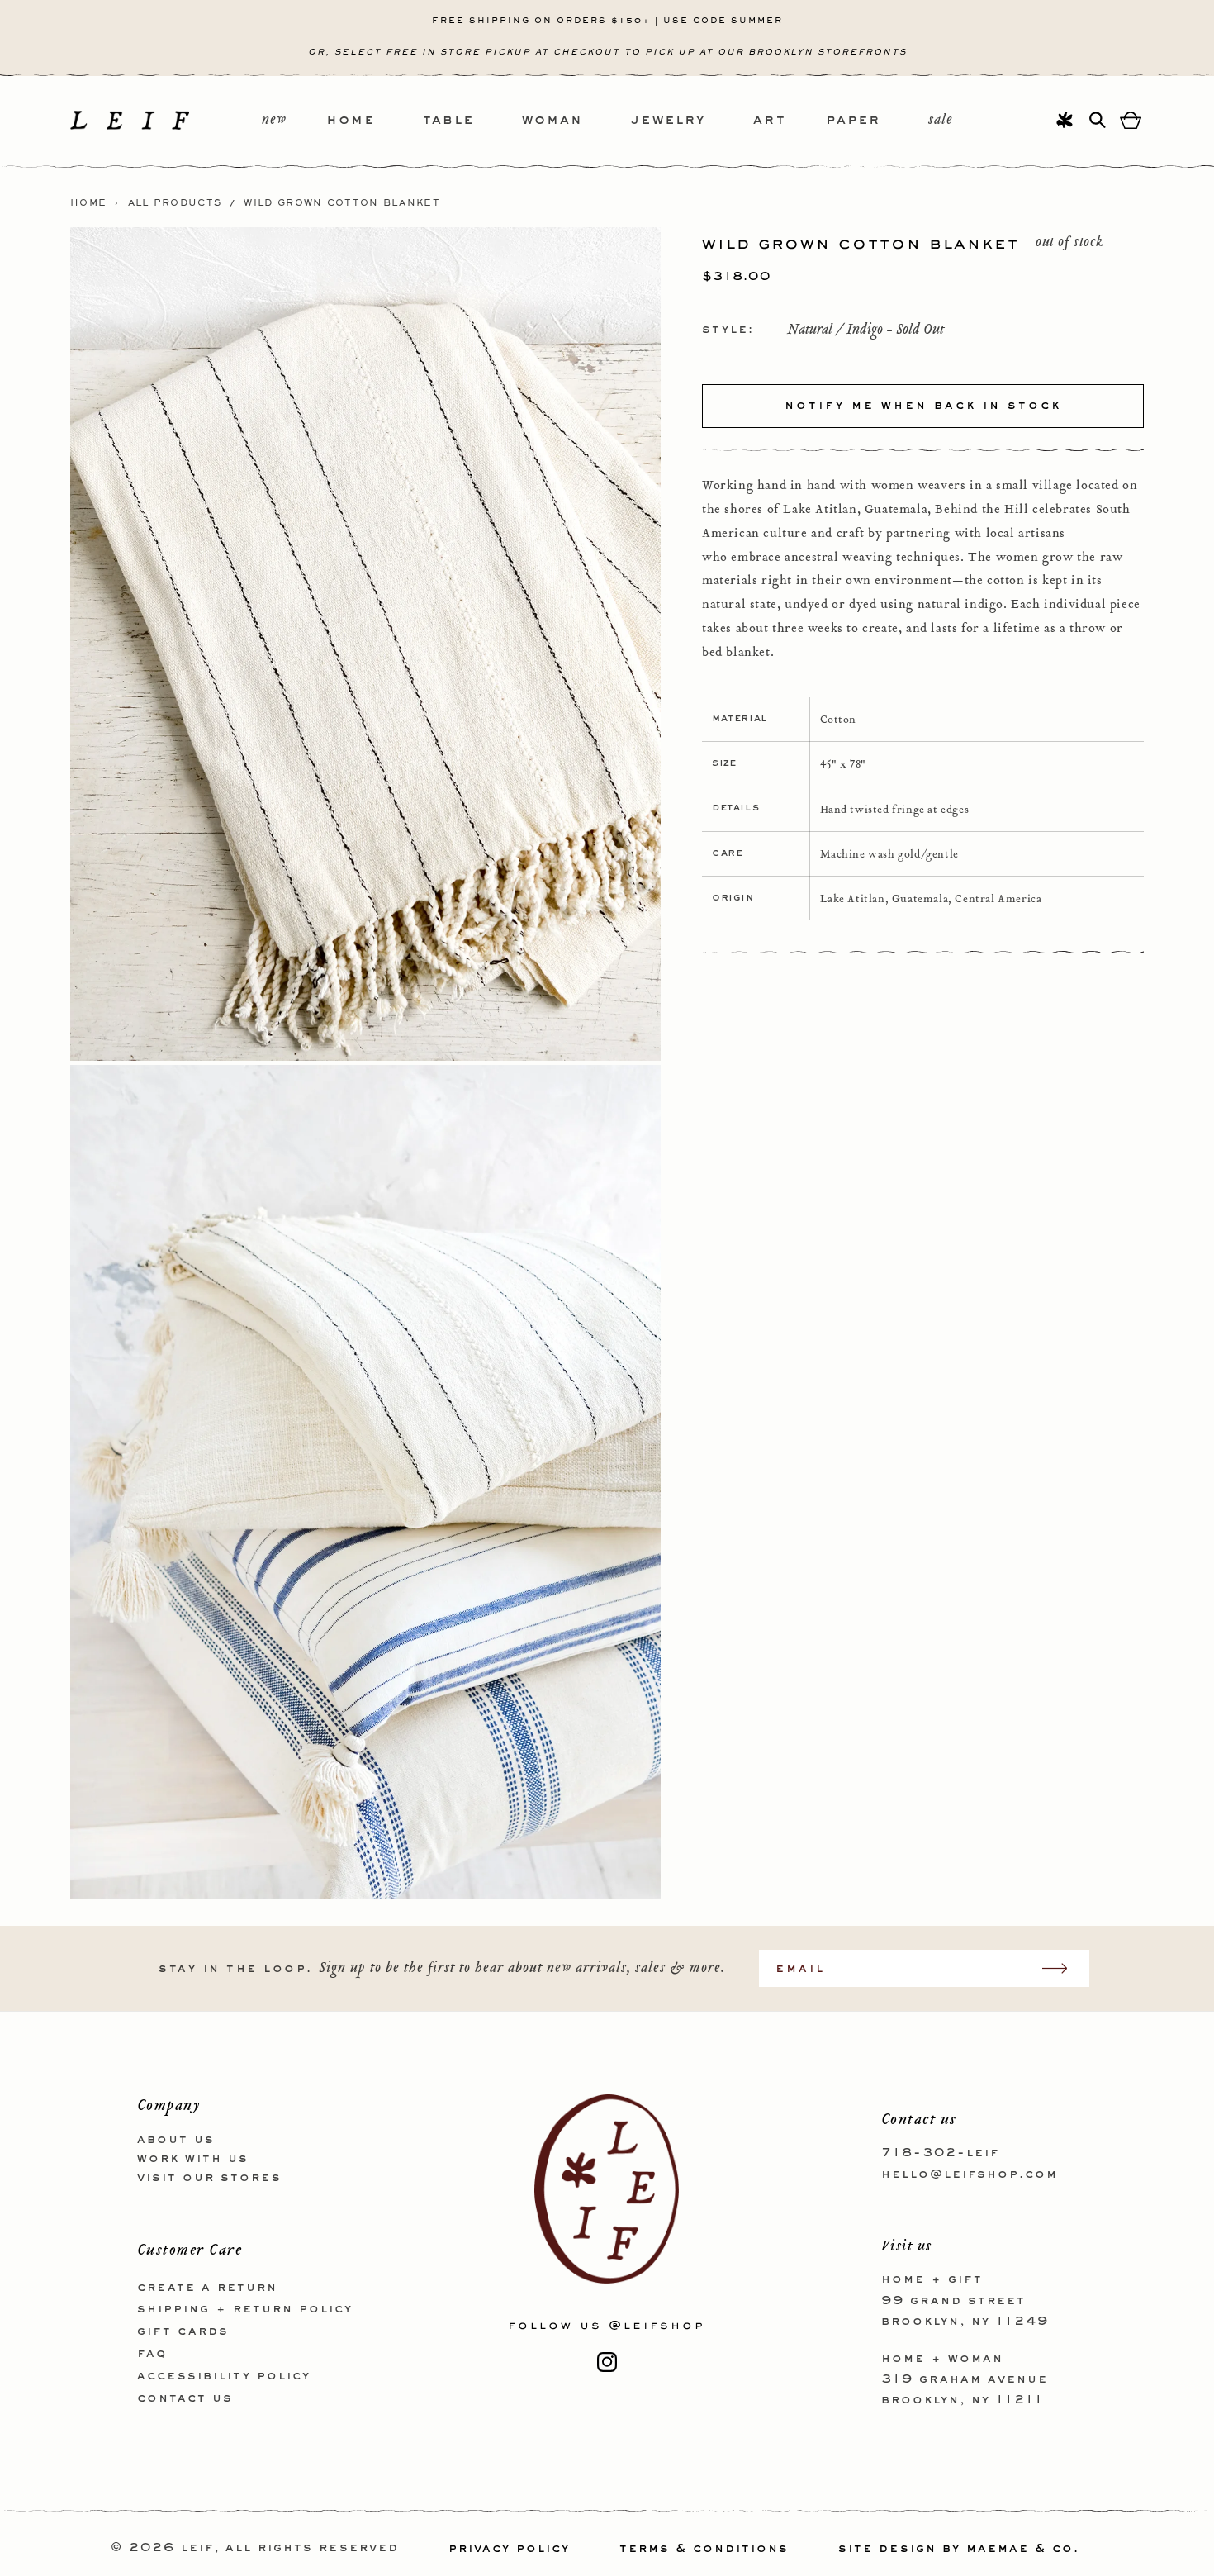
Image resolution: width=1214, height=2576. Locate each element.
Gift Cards (183, 2331)
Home (88, 203)
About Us (176, 2140)
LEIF (197, 2549)
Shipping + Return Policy (245, 2309)
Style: (728, 329)
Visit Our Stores (209, 2177)
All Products (175, 203)
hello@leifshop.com (970, 2174)
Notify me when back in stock (923, 405)
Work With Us (193, 2158)
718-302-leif (940, 2153)
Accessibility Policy (224, 2375)
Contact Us (185, 2398)
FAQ (152, 2353)
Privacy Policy (509, 2549)
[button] (375, 121)
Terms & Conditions (704, 2549)
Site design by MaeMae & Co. (959, 2549)
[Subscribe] (1063, 1968)
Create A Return (207, 2287)
